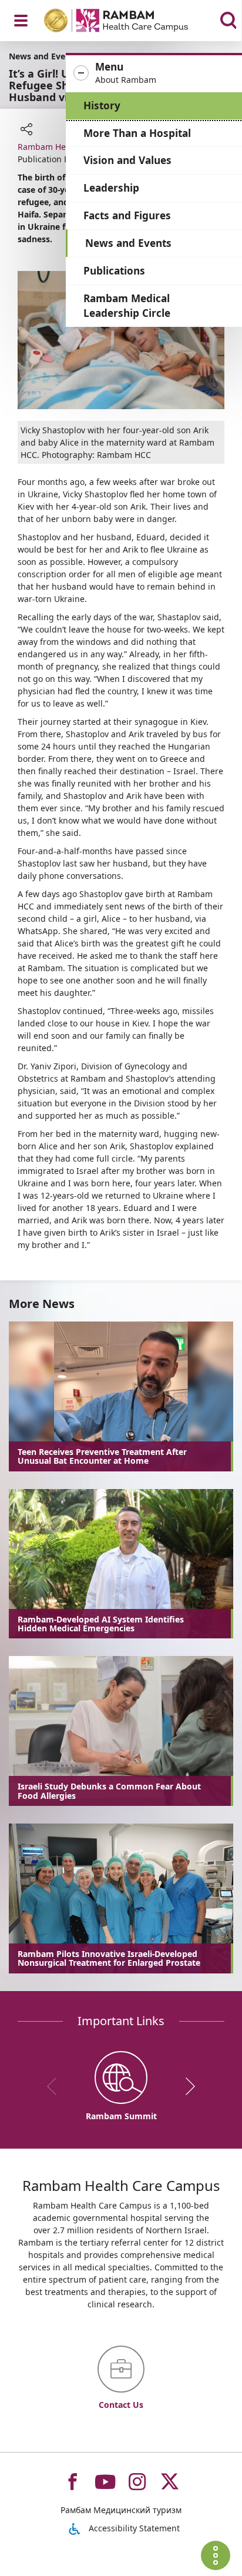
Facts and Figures (127, 215)
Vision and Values (127, 160)
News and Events (128, 243)
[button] (154, 73)
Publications (114, 271)
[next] (186, 2086)
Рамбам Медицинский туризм (121, 2510)
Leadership (111, 188)
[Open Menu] (21, 21)
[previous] (56, 2086)
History (102, 106)
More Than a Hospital (137, 133)
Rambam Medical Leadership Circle (127, 306)
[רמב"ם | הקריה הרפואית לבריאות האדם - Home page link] (131, 22)
